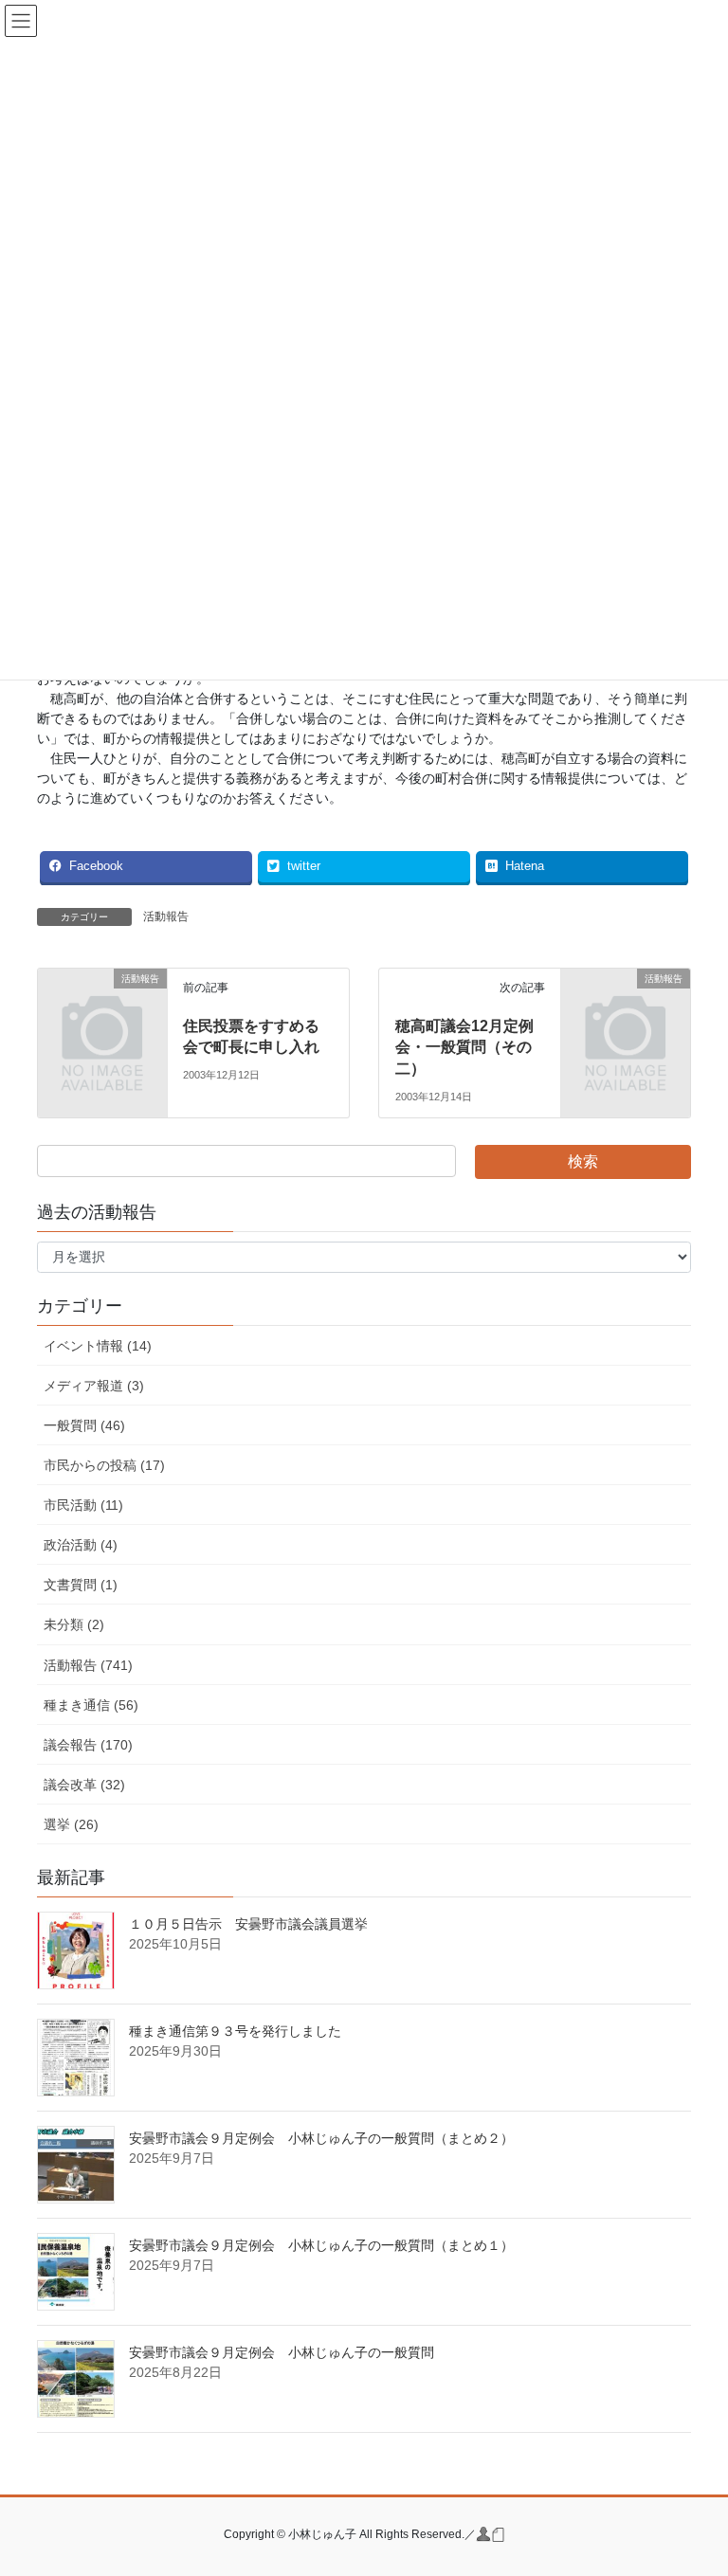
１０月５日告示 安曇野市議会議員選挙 (248, 1924)
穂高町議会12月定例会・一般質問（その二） (464, 1047)
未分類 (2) (74, 1624)
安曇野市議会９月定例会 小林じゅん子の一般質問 (282, 2352)
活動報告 (166, 916)
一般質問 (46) (84, 1425)
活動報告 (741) (88, 1665)
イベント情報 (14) (98, 1346)
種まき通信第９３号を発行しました (235, 2031)
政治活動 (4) (81, 1545)
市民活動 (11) (83, 1505)
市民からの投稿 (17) (104, 1465)
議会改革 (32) (84, 1785)
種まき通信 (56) (91, 1705)
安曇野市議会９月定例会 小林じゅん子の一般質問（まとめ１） (321, 2245)
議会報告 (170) (88, 1745)
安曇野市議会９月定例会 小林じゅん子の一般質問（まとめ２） (321, 2138)
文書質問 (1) (81, 1585)
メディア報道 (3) (94, 1386)
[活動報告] (102, 1007)
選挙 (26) (71, 1824)
